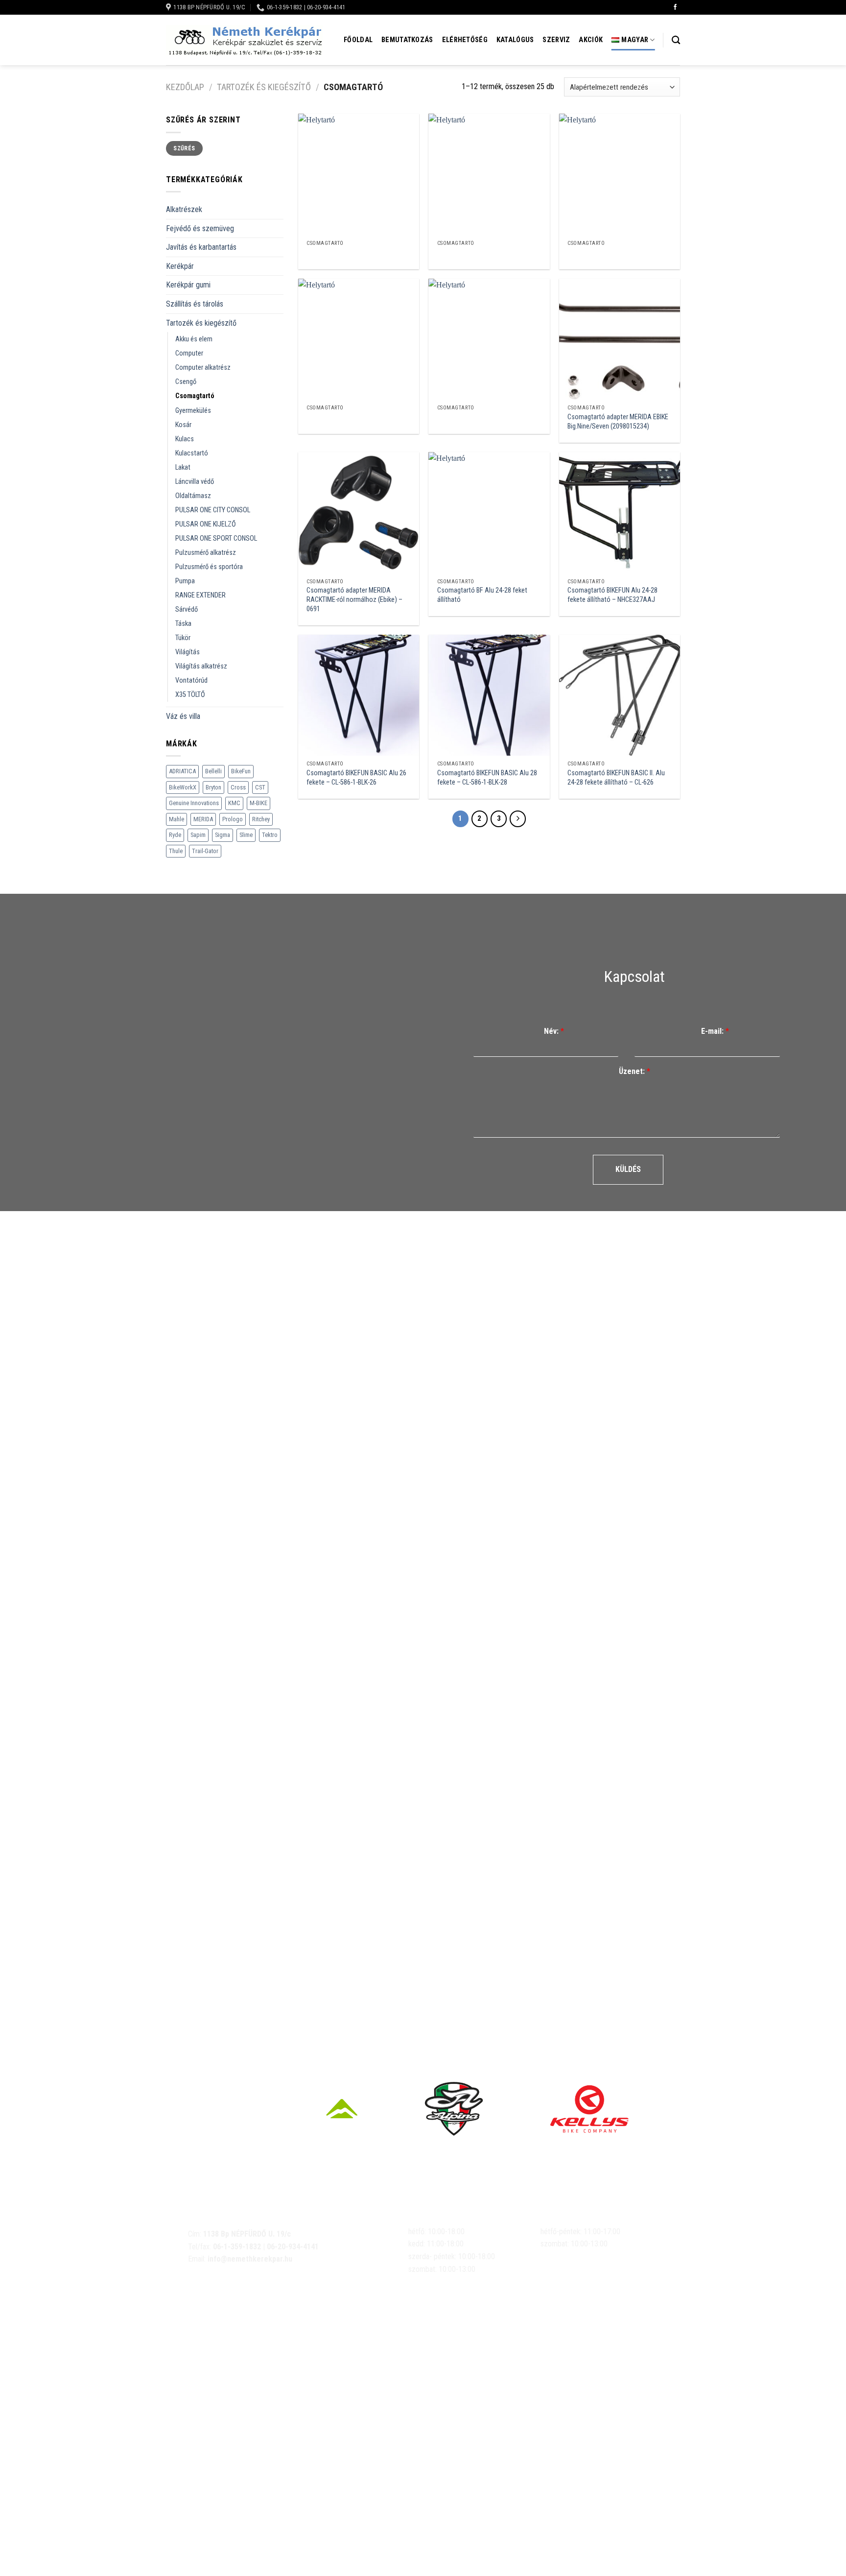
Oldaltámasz (193, 496)
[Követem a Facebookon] (675, 7)
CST (260, 787)
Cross (238, 787)
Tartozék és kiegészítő (264, 87)
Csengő (186, 382)
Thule (176, 851)
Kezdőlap (185, 87)
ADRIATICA (182, 771)
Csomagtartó (195, 396)
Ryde (175, 835)
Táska (183, 624)
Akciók (591, 40)
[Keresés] (676, 40)
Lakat (183, 467)
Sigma (223, 835)
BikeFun (241, 771)
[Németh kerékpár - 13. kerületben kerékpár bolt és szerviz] (244, 40)
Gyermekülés (193, 411)
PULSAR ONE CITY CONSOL (213, 510)
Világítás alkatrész (201, 666)
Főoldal (358, 40)
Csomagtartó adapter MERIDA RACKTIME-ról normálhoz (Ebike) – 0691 (354, 599)
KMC (234, 803)
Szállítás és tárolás (195, 304)
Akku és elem (194, 339)
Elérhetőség (465, 40)
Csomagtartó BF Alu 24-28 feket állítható (482, 595)
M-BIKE (258, 803)
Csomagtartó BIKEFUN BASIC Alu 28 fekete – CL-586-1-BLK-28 (487, 778)
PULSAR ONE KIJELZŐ (206, 524)
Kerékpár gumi (188, 285)
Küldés (628, 1169)
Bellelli (213, 771)
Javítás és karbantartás (201, 247)
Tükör (183, 638)
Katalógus (515, 40)
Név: (554, 1031)
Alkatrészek (184, 209)
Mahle (176, 819)
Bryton (213, 787)
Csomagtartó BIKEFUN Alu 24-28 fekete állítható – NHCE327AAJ (612, 595)
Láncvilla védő (195, 482)
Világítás (188, 652)
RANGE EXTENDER (200, 595)
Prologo (233, 819)
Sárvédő (187, 609)
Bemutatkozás (407, 40)
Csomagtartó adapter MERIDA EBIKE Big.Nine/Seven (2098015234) (618, 422)
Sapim (198, 835)
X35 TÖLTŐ (190, 695)
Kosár (183, 425)
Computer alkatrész (203, 368)
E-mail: (715, 1031)
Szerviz (556, 40)
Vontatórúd (191, 680)
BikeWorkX (183, 787)
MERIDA (203, 819)
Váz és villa (183, 716)
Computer (189, 353)
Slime (246, 835)
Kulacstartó (192, 453)
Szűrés (184, 148)
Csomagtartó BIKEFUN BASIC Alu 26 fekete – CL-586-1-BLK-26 (356, 778)
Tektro (270, 835)
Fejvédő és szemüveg (200, 228)
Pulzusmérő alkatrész (206, 553)
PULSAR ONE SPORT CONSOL (216, 538)
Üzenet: (634, 1071)
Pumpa (185, 581)
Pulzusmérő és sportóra (209, 567)
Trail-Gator (205, 851)
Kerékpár (180, 266)
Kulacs (185, 439)
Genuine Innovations (194, 803)
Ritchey (261, 819)
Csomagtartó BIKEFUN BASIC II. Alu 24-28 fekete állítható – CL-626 (616, 778)
